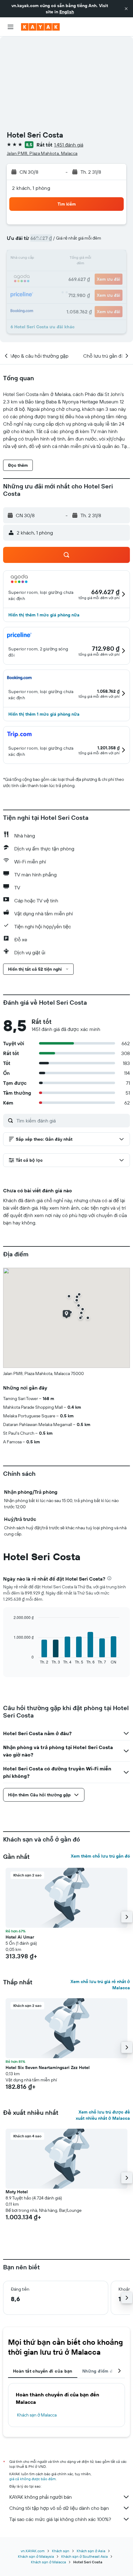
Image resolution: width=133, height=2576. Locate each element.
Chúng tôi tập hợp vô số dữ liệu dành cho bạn (59, 2508)
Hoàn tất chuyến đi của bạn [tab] (43, 2371)
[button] (126, 9)
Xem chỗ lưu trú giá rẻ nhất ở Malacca (100, 1985)
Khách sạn (61, 2551)
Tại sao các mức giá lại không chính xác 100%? (60, 2519)
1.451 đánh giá (69, 145)
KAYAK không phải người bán (41, 2497)
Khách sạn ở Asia (91, 2551)
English (67, 12)
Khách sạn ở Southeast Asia (84, 2556)
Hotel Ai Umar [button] (20, 1937)
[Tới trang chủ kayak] (40, 27)
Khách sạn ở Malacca (37, 2415)
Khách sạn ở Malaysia (36, 2556)
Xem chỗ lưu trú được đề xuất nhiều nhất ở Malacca (103, 2115)
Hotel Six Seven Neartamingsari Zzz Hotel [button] (48, 2067)
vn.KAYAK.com (33, 2551)
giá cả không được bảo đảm (32, 2479)
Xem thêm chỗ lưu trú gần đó (100, 1856)
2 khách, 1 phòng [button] (31, 188)
